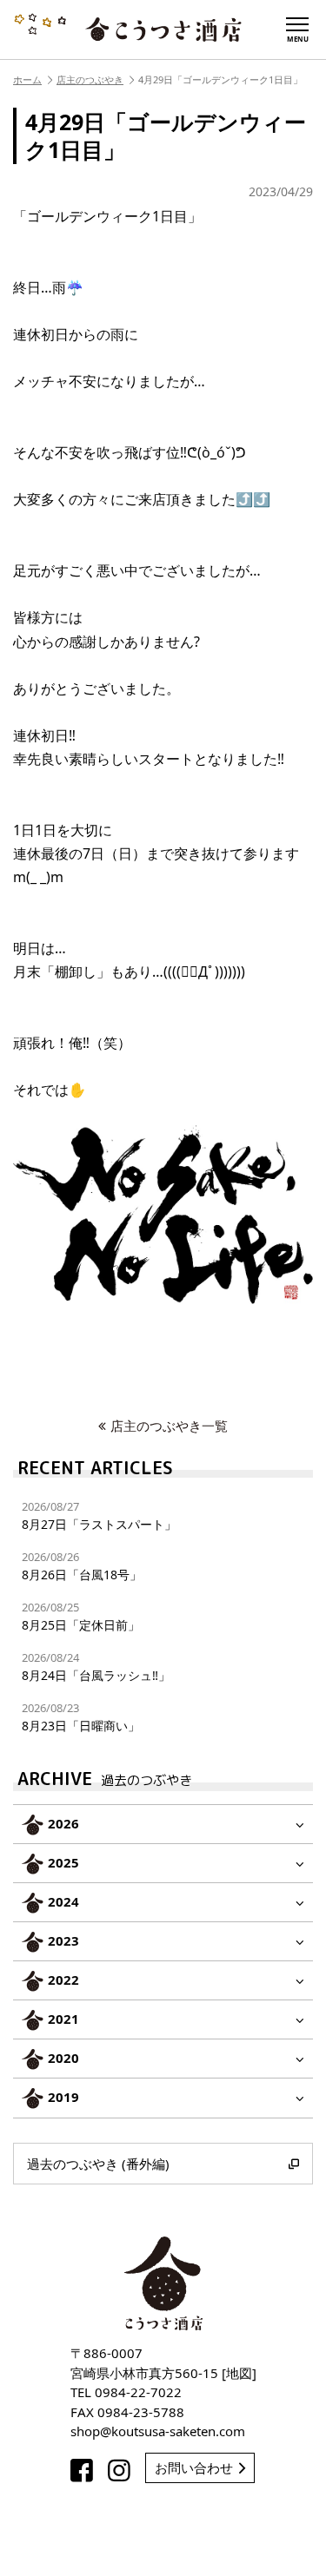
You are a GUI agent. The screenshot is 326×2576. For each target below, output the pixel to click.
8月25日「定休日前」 (81, 1616)
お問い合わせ (194, 2467)
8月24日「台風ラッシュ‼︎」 (96, 1667)
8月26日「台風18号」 (82, 1566)
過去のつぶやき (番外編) (98, 2164)
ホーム (27, 79)
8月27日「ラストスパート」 (99, 1515)
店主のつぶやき (90, 79)
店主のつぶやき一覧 (169, 1426)
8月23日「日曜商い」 (81, 1717)
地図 (239, 2373)
